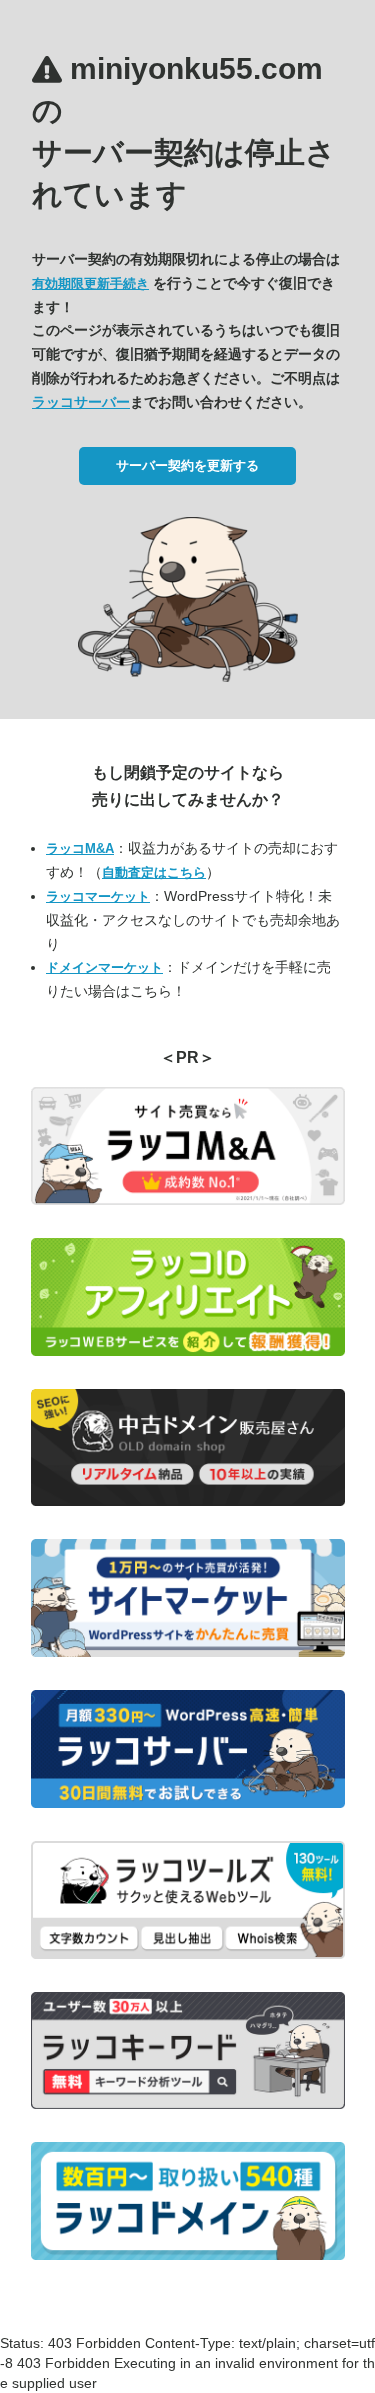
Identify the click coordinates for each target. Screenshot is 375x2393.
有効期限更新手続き (90, 283)
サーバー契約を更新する (187, 465)
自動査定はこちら (154, 872)
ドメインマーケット (104, 967)
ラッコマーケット (98, 896)
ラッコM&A (80, 848)
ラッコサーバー (81, 402)
